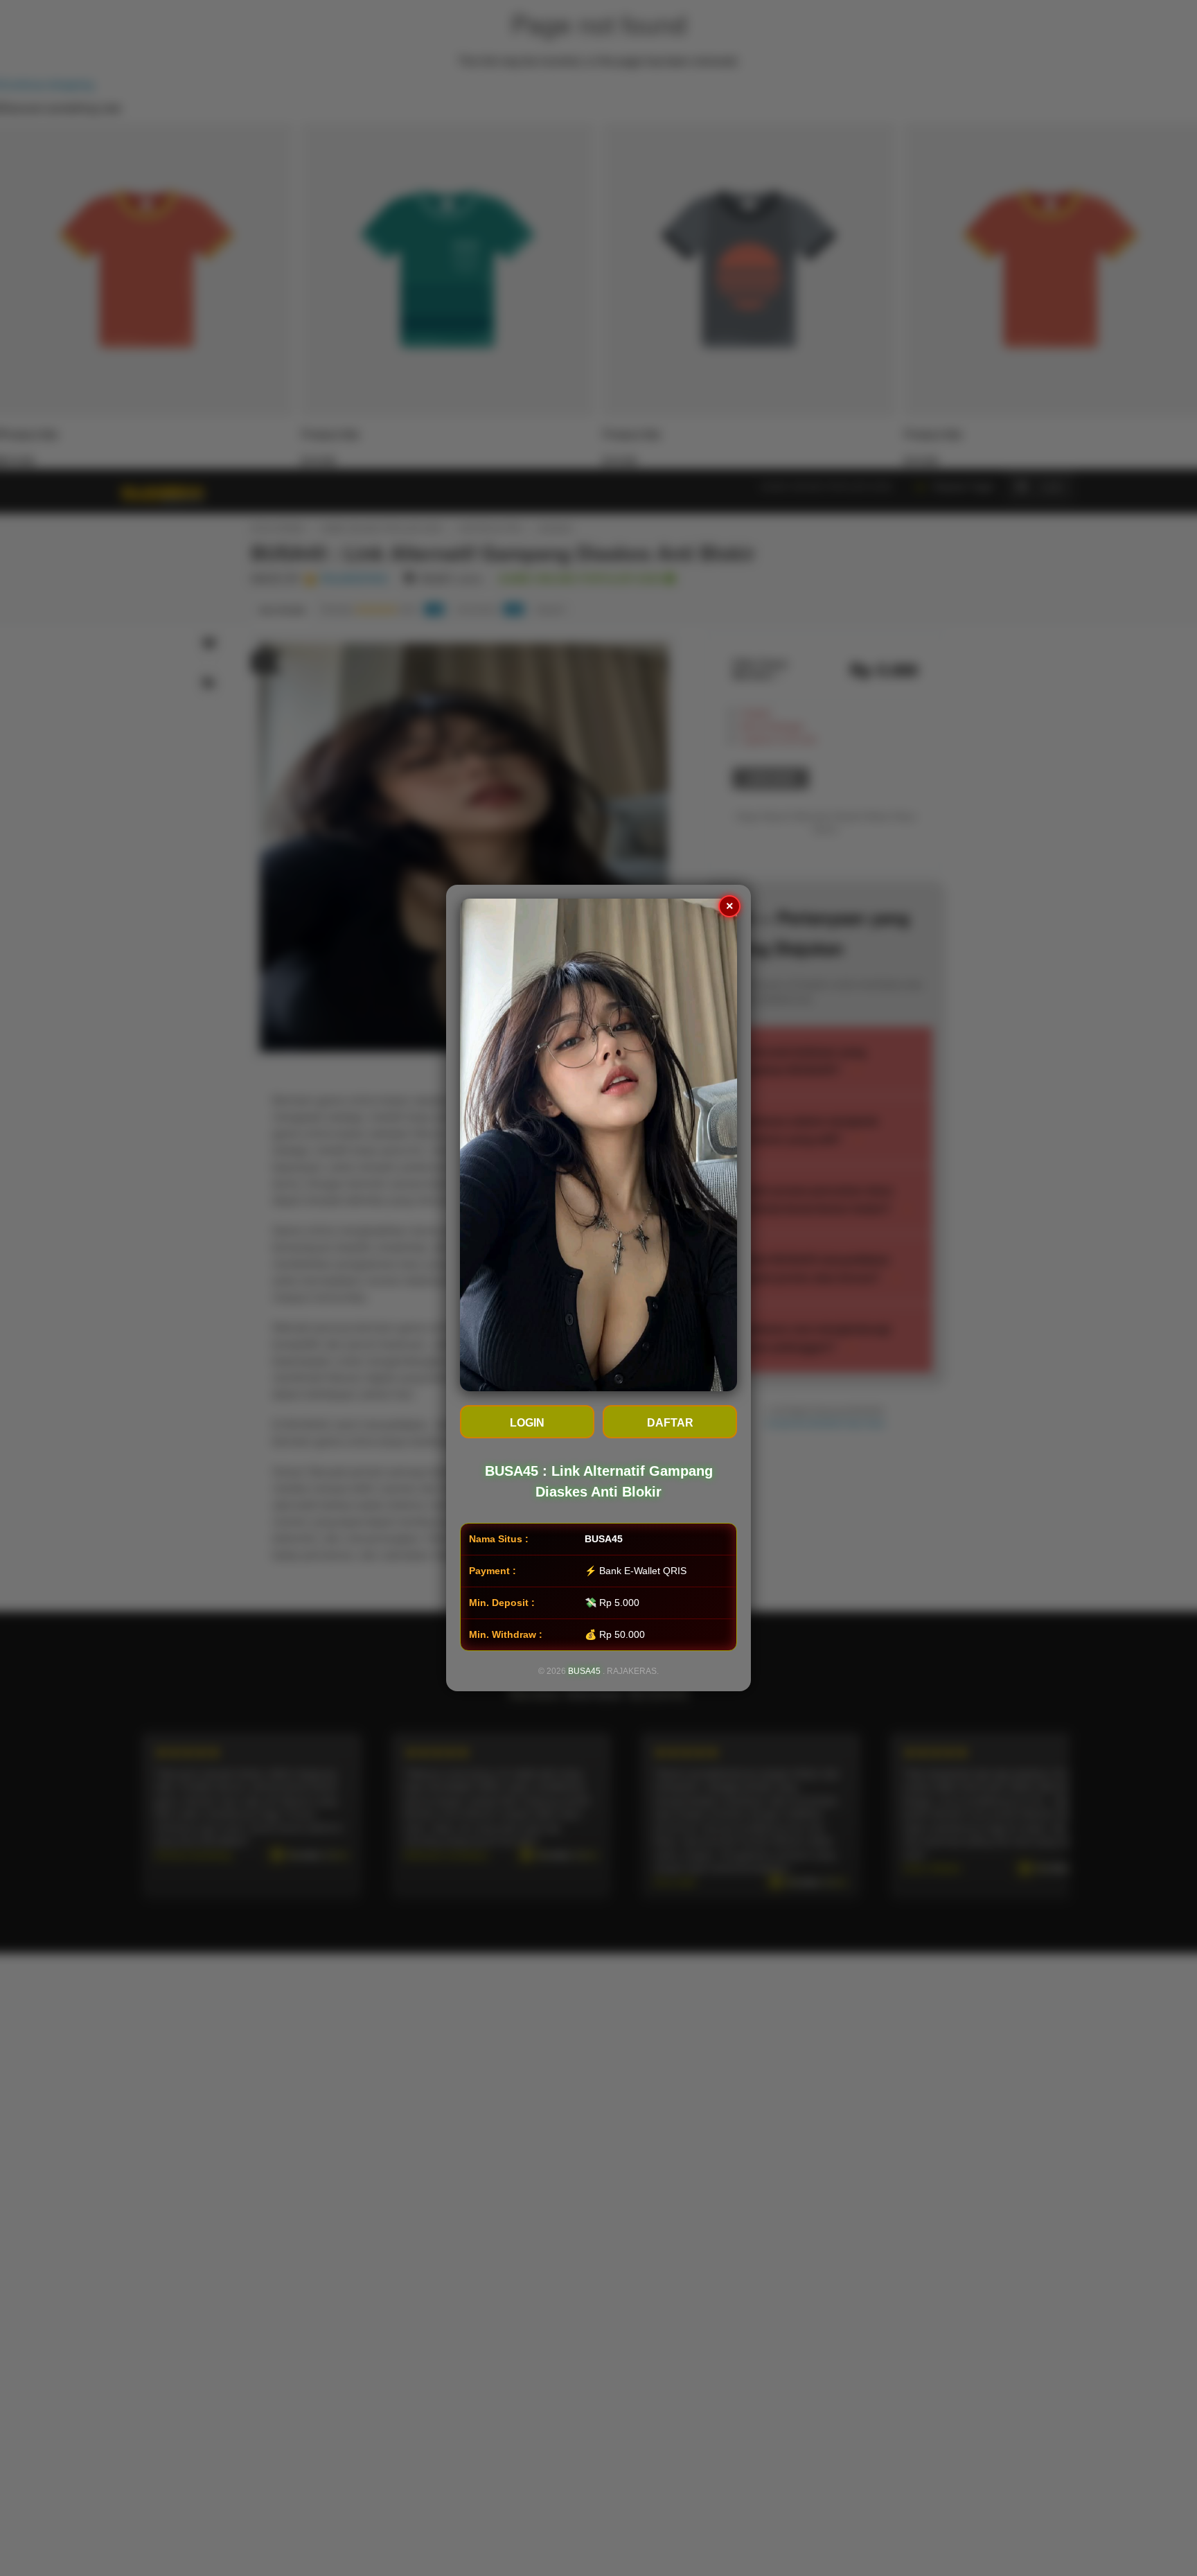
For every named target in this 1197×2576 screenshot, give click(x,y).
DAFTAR (670, 1423)
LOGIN (527, 1423)
